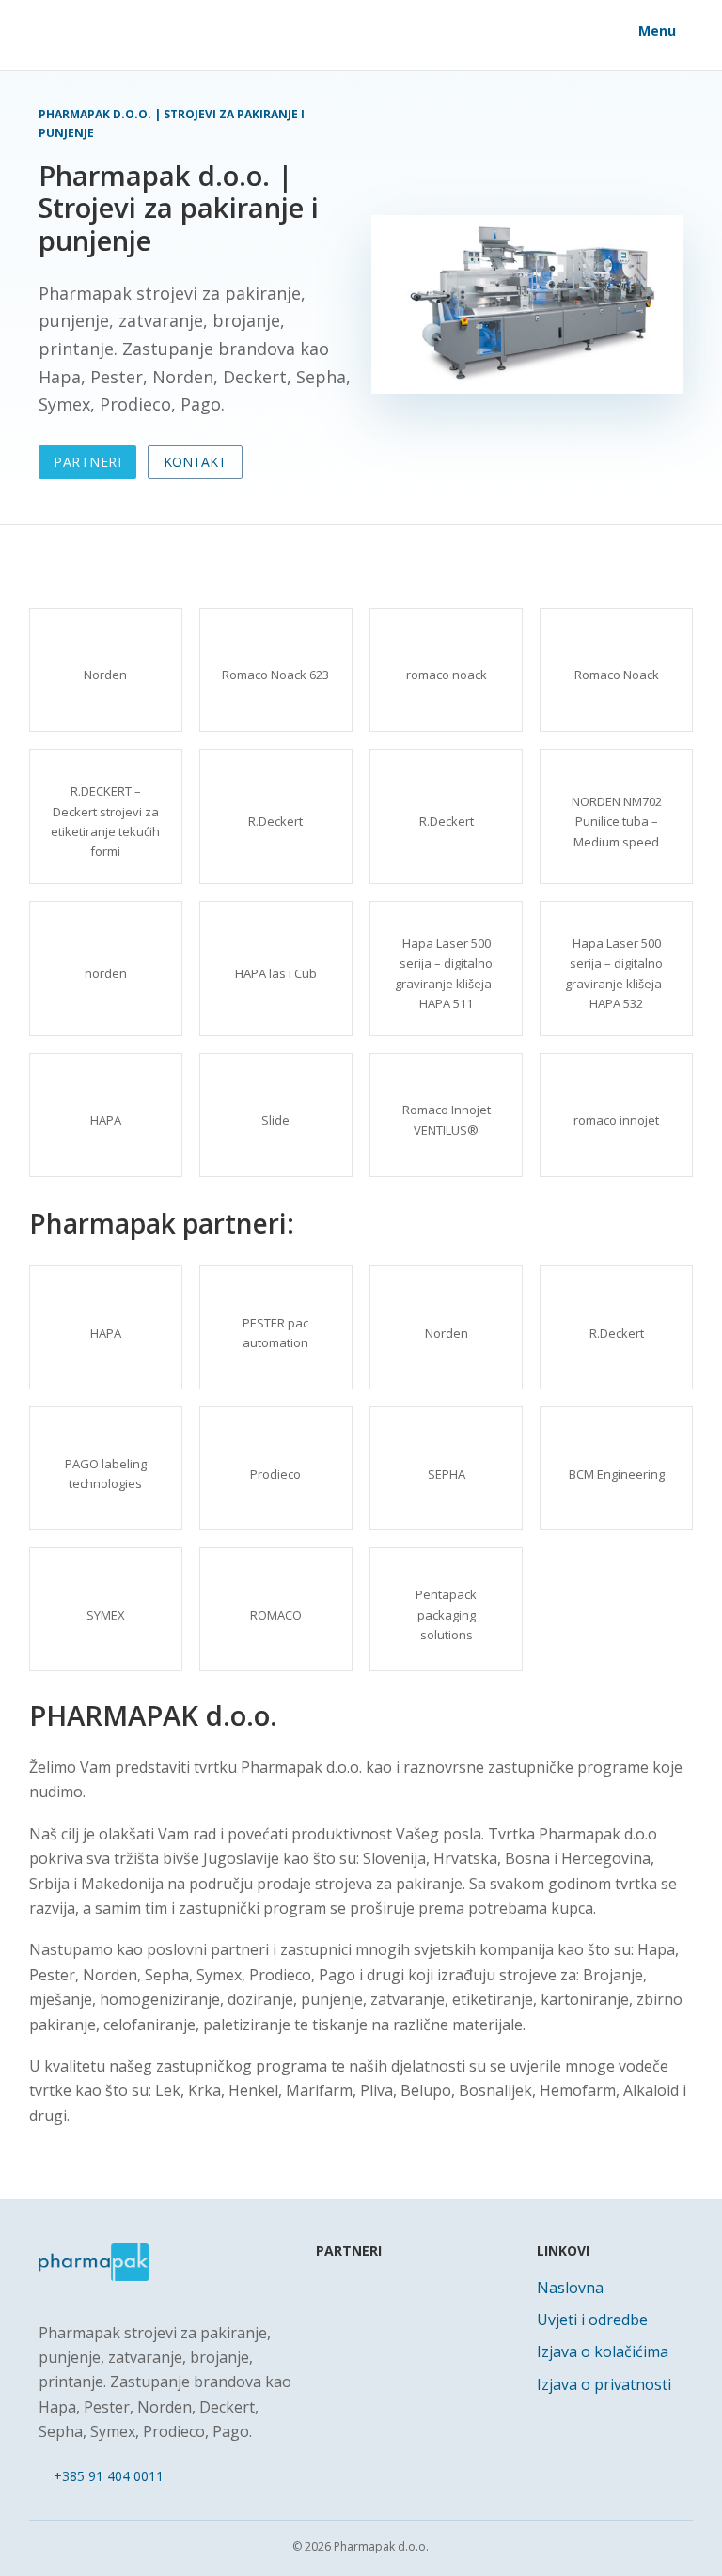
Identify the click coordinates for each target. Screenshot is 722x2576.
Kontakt (195, 462)
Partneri (87, 462)
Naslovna (570, 2288)
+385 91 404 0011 (109, 2476)
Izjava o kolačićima (603, 2351)
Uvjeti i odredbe (592, 2320)
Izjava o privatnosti (604, 2384)
